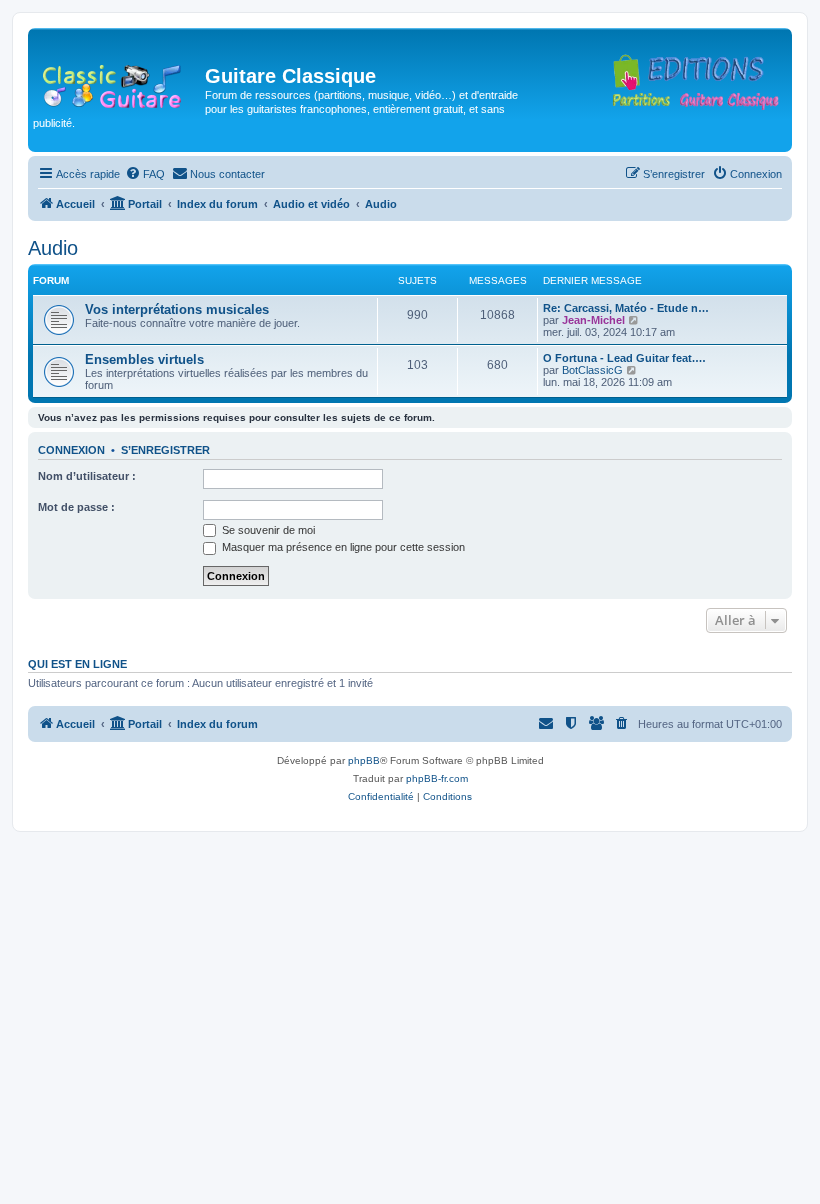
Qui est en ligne (77, 664)
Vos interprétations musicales (177, 309)
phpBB (364, 760)
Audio (53, 248)
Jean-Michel (593, 320)
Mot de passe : (76, 507)
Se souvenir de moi (267, 530)
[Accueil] (119, 82)
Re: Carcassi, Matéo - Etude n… (626, 308)
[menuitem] (145, 174)
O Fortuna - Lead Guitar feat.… (624, 358)
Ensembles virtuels (144, 359)
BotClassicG (592, 370)
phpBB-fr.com (437, 778)
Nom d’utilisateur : (87, 476)
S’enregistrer (165, 450)
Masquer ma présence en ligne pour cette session (342, 547)
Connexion (71, 450)
